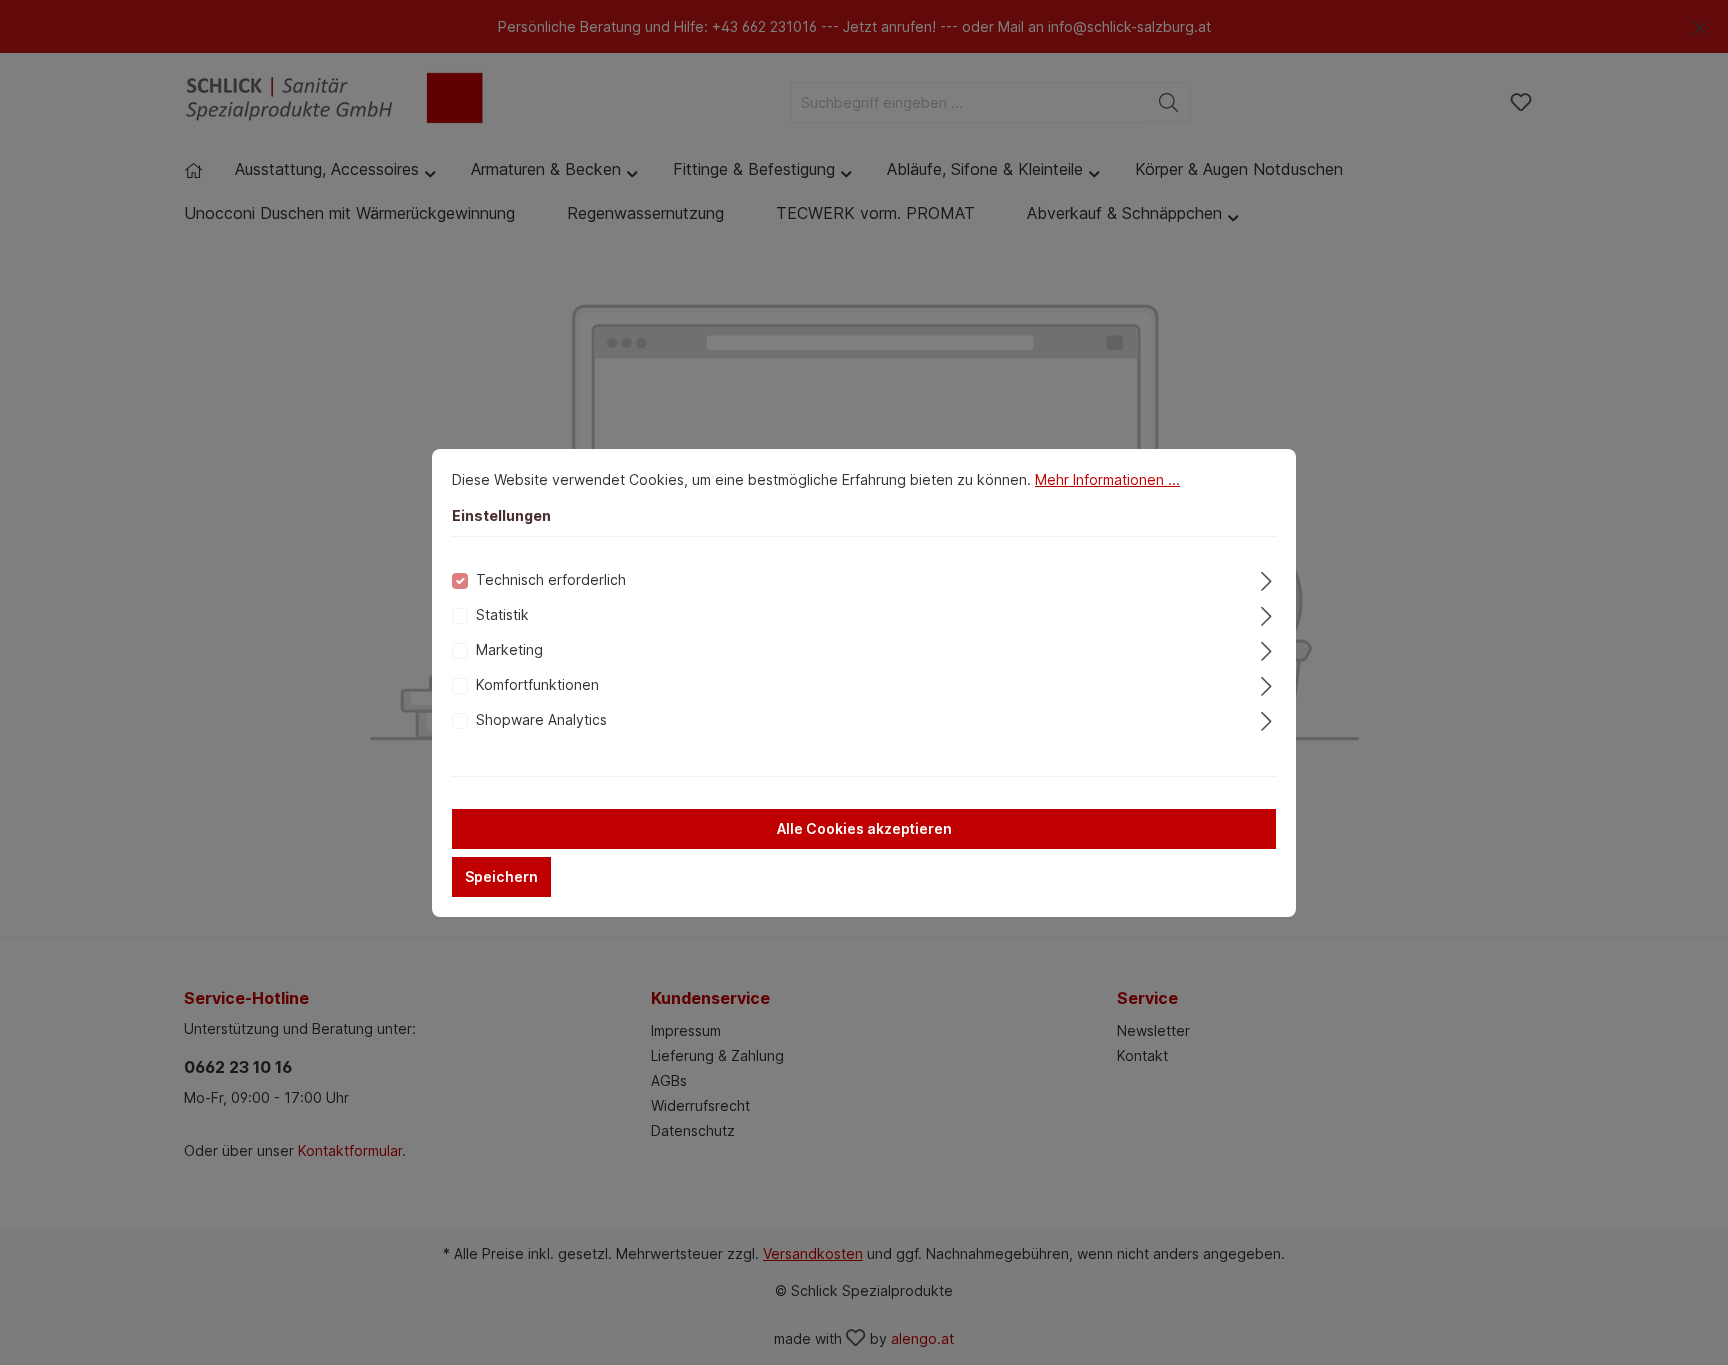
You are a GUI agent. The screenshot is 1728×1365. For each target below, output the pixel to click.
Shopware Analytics (541, 719)
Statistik (502, 614)
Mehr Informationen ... (1107, 479)
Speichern (501, 876)
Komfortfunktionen (537, 684)
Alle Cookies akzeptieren (864, 828)
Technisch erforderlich (551, 579)
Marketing (509, 649)
